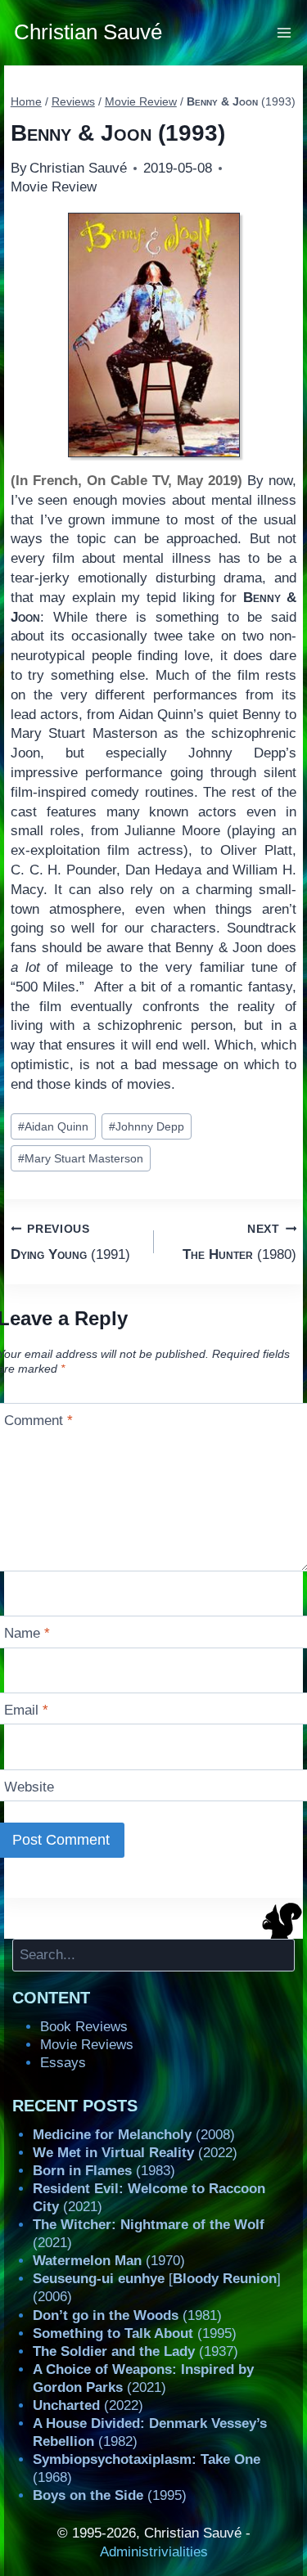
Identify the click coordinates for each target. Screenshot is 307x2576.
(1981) (127, 2315)
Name (27, 1633)
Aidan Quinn (53, 1127)
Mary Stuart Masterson (81, 1159)
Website (29, 1787)
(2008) (134, 2135)
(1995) (135, 2333)
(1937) (135, 2351)
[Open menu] (284, 32)
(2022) (135, 2153)
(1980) (239, 1243)
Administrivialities (154, 2552)
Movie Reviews (87, 2045)
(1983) (104, 2171)
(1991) (70, 1243)
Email (26, 1710)
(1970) (109, 2261)
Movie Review (54, 187)
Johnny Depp (147, 1127)
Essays (63, 2063)
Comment (38, 1421)
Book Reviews (84, 2027)
